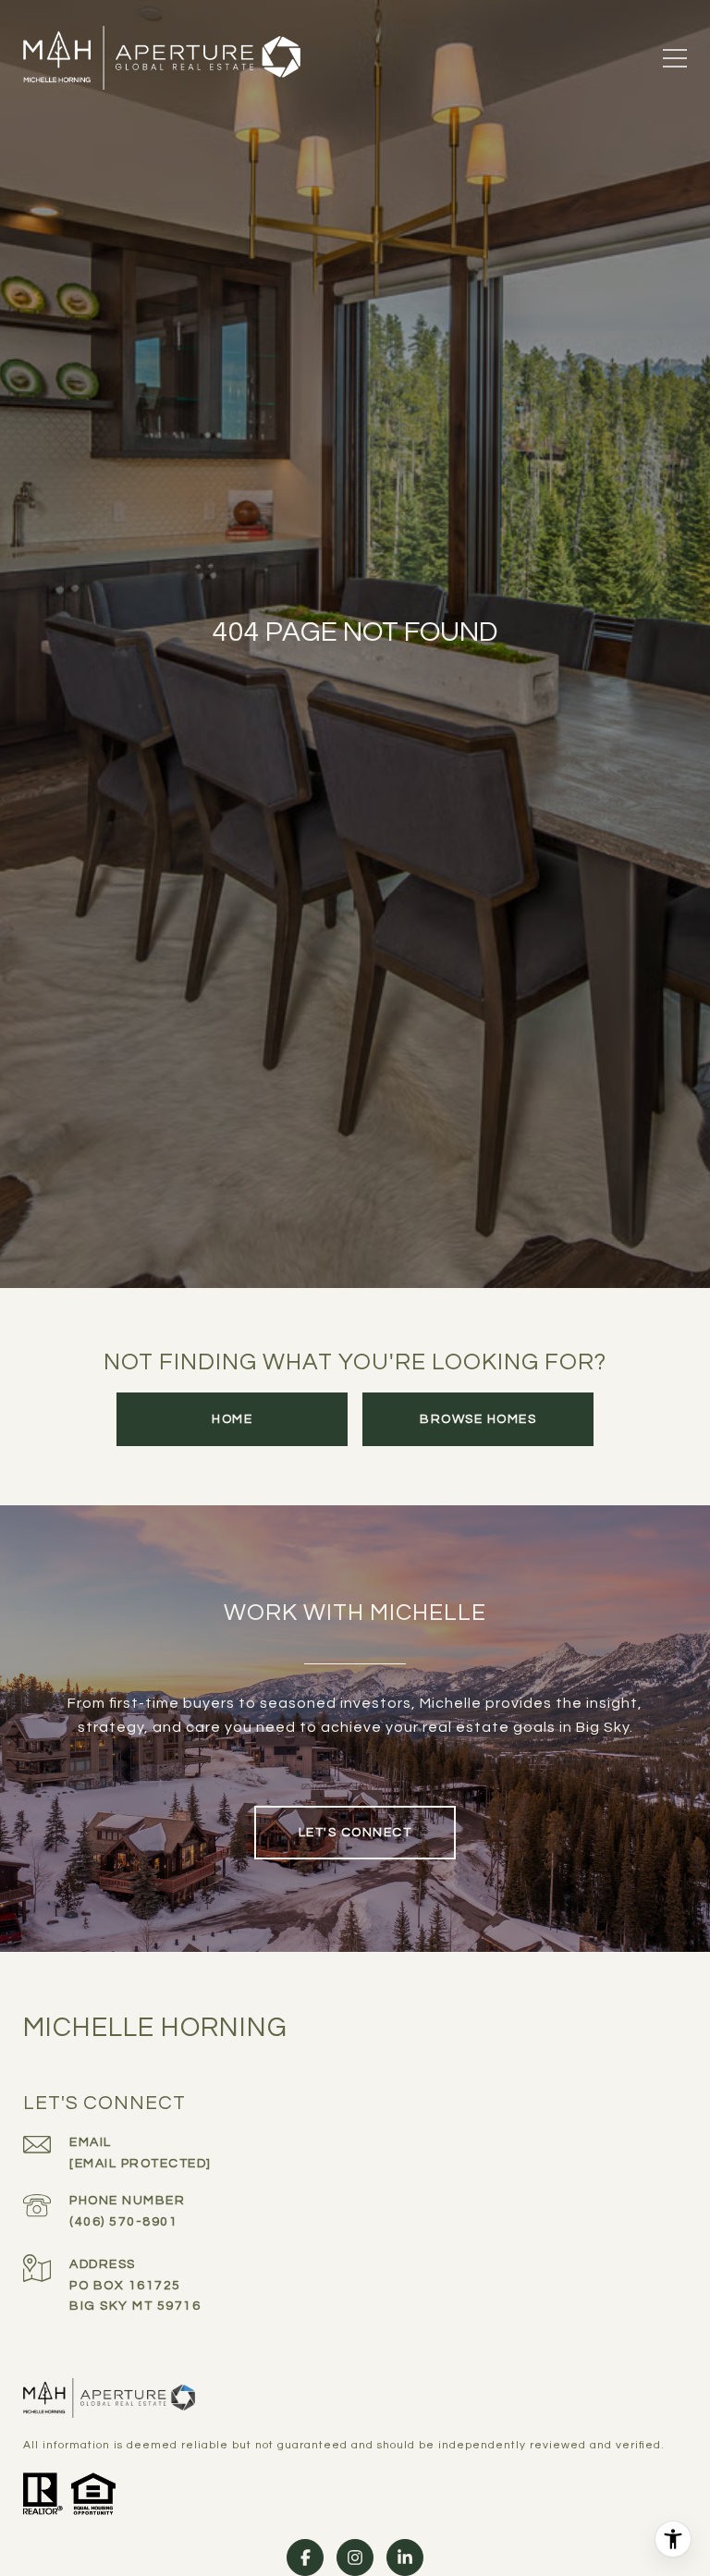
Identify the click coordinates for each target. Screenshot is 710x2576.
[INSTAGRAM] (355, 2558)
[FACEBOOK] (305, 2558)
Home (232, 1419)
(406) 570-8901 (123, 2222)
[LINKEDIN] (405, 2558)
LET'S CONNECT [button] (355, 1833)
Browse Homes (478, 1419)
